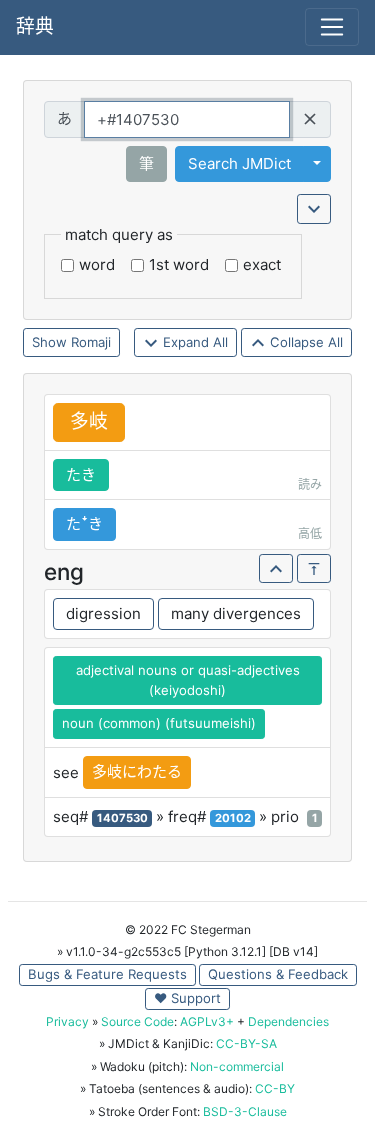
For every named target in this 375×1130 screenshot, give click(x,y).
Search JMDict (239, 163)
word (97, 264)
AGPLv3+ (207, 1021)
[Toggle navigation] (332, 27)
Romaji (91, 342)
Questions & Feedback (278, 974)
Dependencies (288, 1021)
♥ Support (187, 998)
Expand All (193, 342)
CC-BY (275, 1088)
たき (81, 474)
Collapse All (304, 342)
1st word (179, 264)
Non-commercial (237, 1066)
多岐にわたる (137, 771)
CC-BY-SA (246, 1043)
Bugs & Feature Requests (107, 974)
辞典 (35, 26)
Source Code (137, 1021)
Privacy (67, 1021)
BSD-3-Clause (245, 1111)
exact (262, 264)
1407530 (122, 818)
